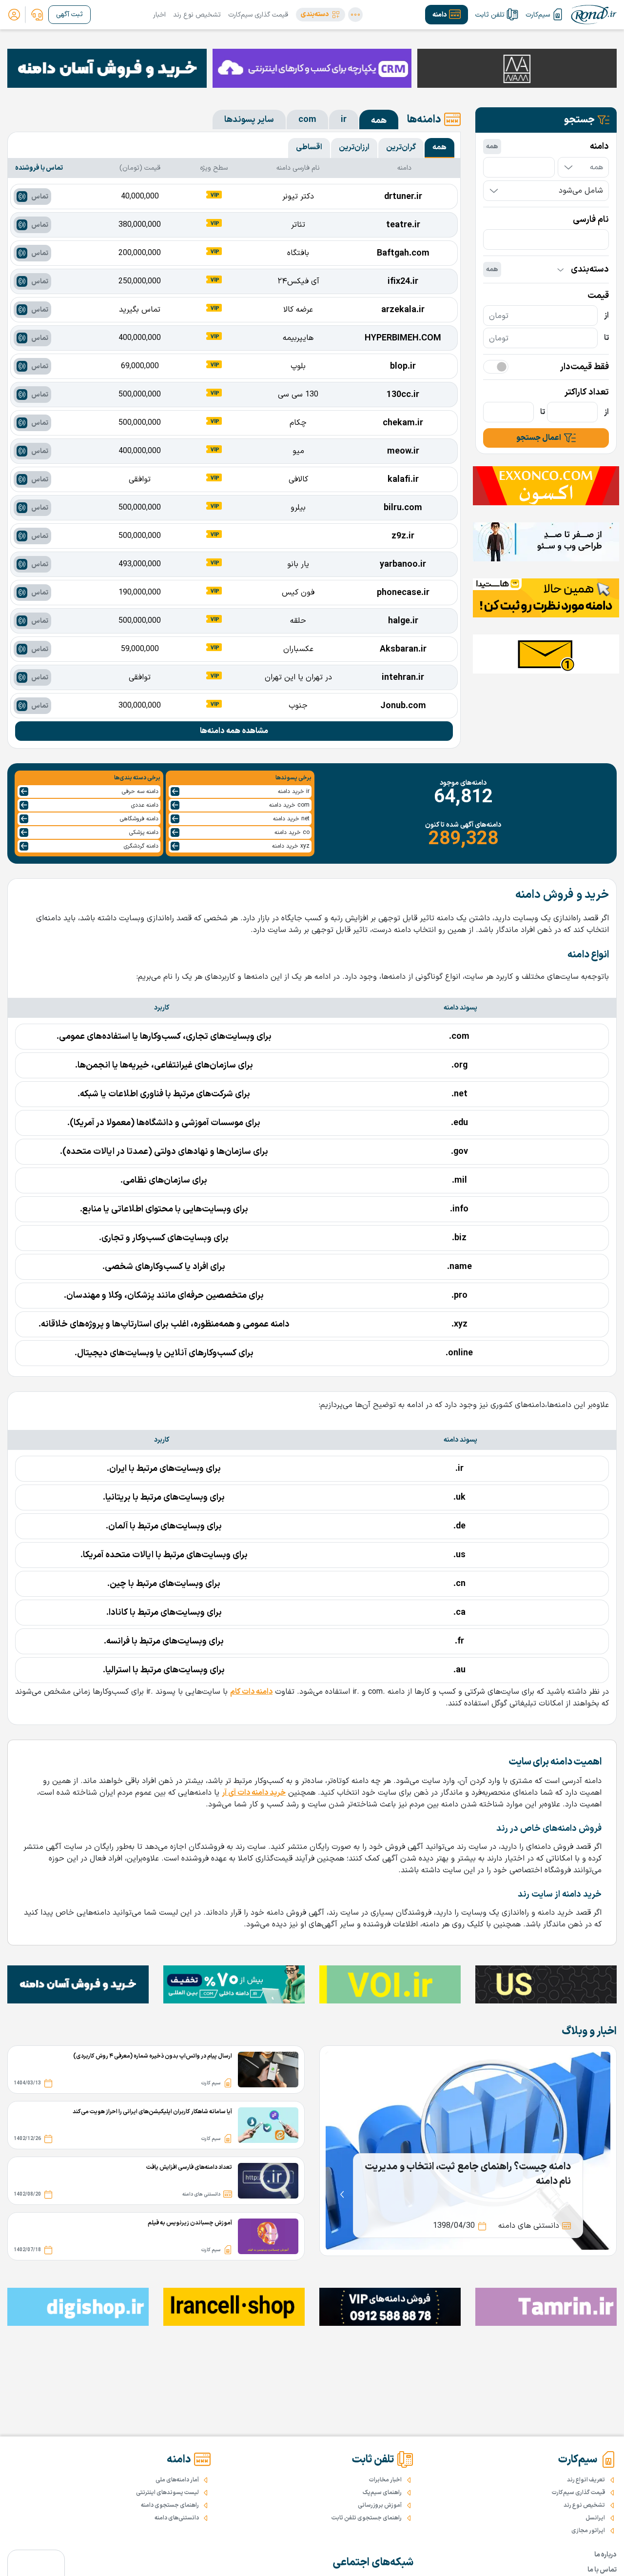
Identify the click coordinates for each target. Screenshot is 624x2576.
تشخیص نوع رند (197, 15)
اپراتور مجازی (588, 2531)
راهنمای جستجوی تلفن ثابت (367, 2518)
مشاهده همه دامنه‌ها (234, 731)
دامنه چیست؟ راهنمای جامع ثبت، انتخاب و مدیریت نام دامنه (468, 2174)
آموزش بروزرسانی (380, 2505)
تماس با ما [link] (602, 2570)
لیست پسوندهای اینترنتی (167, 2493)
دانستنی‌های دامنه (177, 2518)
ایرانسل (595, 2518)
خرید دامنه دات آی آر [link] (254, 1793)
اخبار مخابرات (385, 2480)
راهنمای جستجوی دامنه (170, 2505)
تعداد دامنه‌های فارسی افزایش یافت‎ (189, 2167)
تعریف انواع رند (586, 2480)
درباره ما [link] (605, 2555)
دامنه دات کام (251, 1692)
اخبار (159, 15)
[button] (321, 15)
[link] (37, 15)
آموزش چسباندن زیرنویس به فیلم (190, 2223)
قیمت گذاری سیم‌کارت (258, 15)
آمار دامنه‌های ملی (177, 2480)
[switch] (496, 367)
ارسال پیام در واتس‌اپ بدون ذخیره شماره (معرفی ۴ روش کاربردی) (153, 2056)
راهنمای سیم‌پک (382, 2493)
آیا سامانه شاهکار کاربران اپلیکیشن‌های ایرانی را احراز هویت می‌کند (152, 2112)
